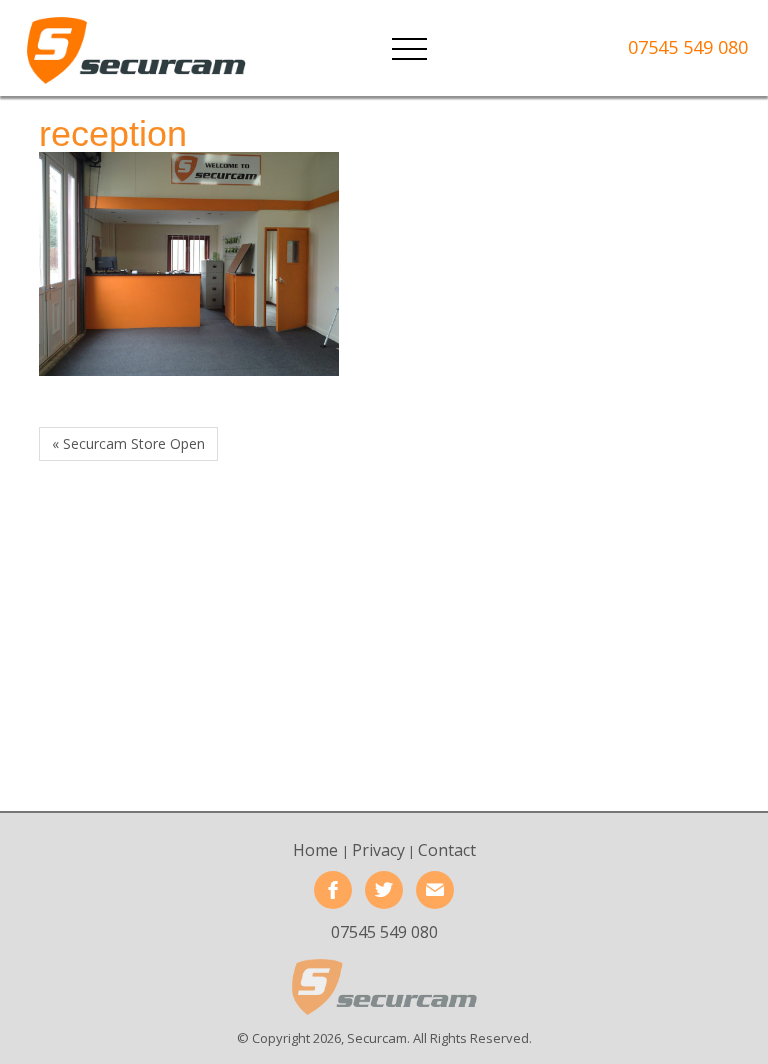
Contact (447, 850)
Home (317, 850)
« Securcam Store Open (128, 443)
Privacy (378, 850)
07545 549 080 (688, 47)
